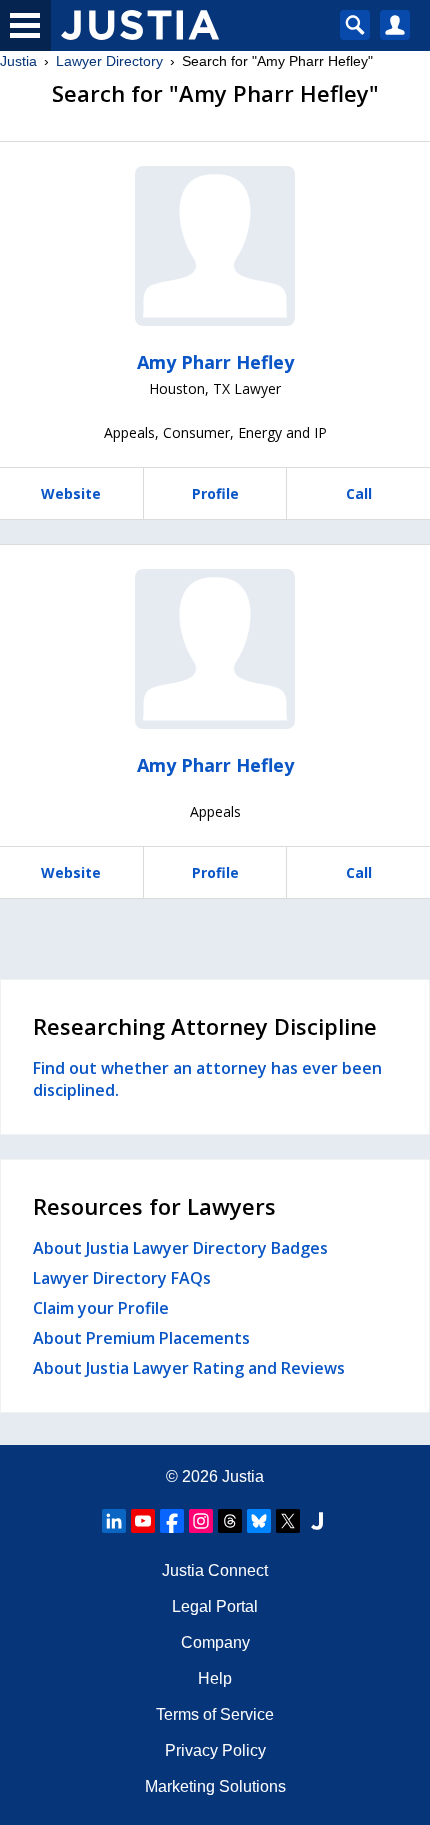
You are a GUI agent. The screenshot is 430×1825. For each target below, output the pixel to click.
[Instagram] (201, 1521)
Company (215, 1642)
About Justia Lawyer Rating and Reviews (189, 1368)
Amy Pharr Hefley (215, 362)
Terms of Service (215, 1714)
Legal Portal (215, 1606)
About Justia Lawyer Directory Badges (180, 1248)
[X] (288, 1521)
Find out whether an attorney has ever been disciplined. (207, 1079)
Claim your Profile (101, 1308)
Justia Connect (215, 1570)
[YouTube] (143, 1521)
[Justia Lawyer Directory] (317, 1521)
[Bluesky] (259, 1521)
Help (215, 1678)
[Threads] (230, 1521)
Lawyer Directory (109, 61)
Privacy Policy (215, 1750)
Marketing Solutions (215, 1786)
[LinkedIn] (114, 1521)
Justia (18, 61)
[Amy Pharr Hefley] (215, 246)
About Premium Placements (141, 1338)
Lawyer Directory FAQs (122, 1278)
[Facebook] (172, 1521)
